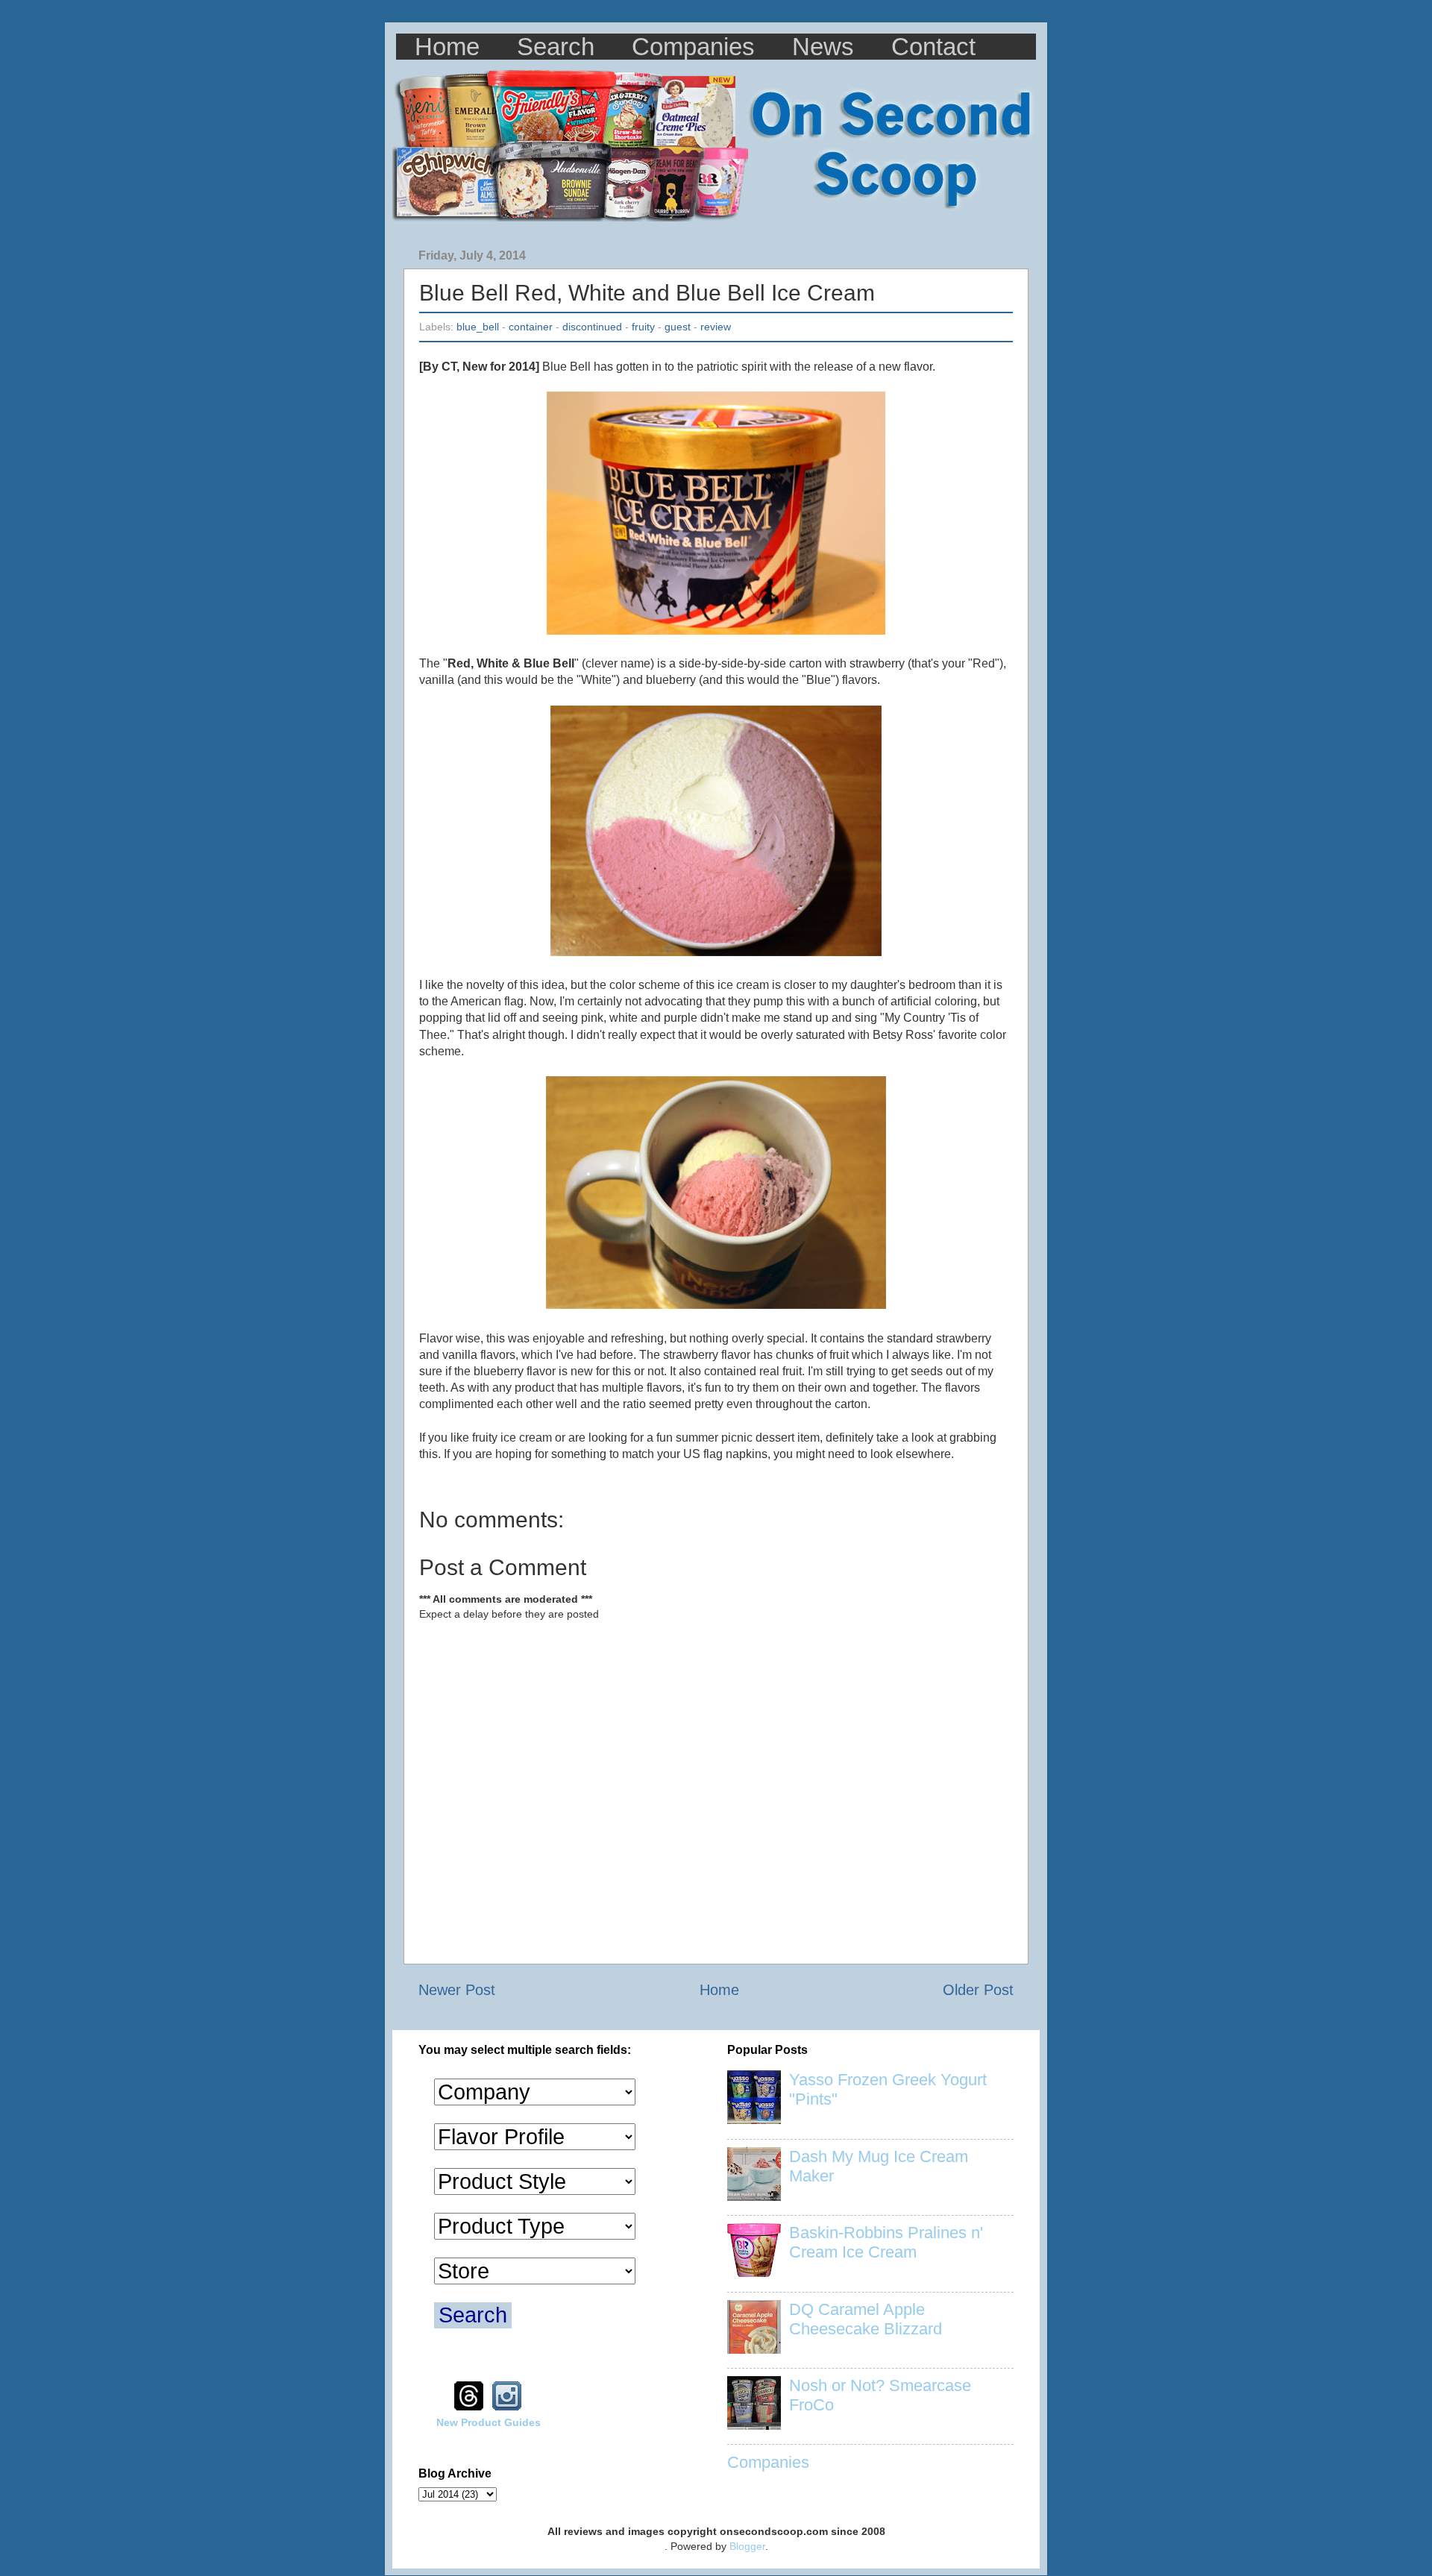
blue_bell (478, 327)
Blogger (747, 2546)
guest (678, 327)
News (823, 47)
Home (447, 47)
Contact (933, 47)
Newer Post (457, 1990)
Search (556, 47)
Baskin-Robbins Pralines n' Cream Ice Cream (886, 2242)
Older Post (978, 1990)
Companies (693, 47)
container (531, 327)
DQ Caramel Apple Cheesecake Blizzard (866, 2319)
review (716, 327)
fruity (643, 327)
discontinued (592, 327)
